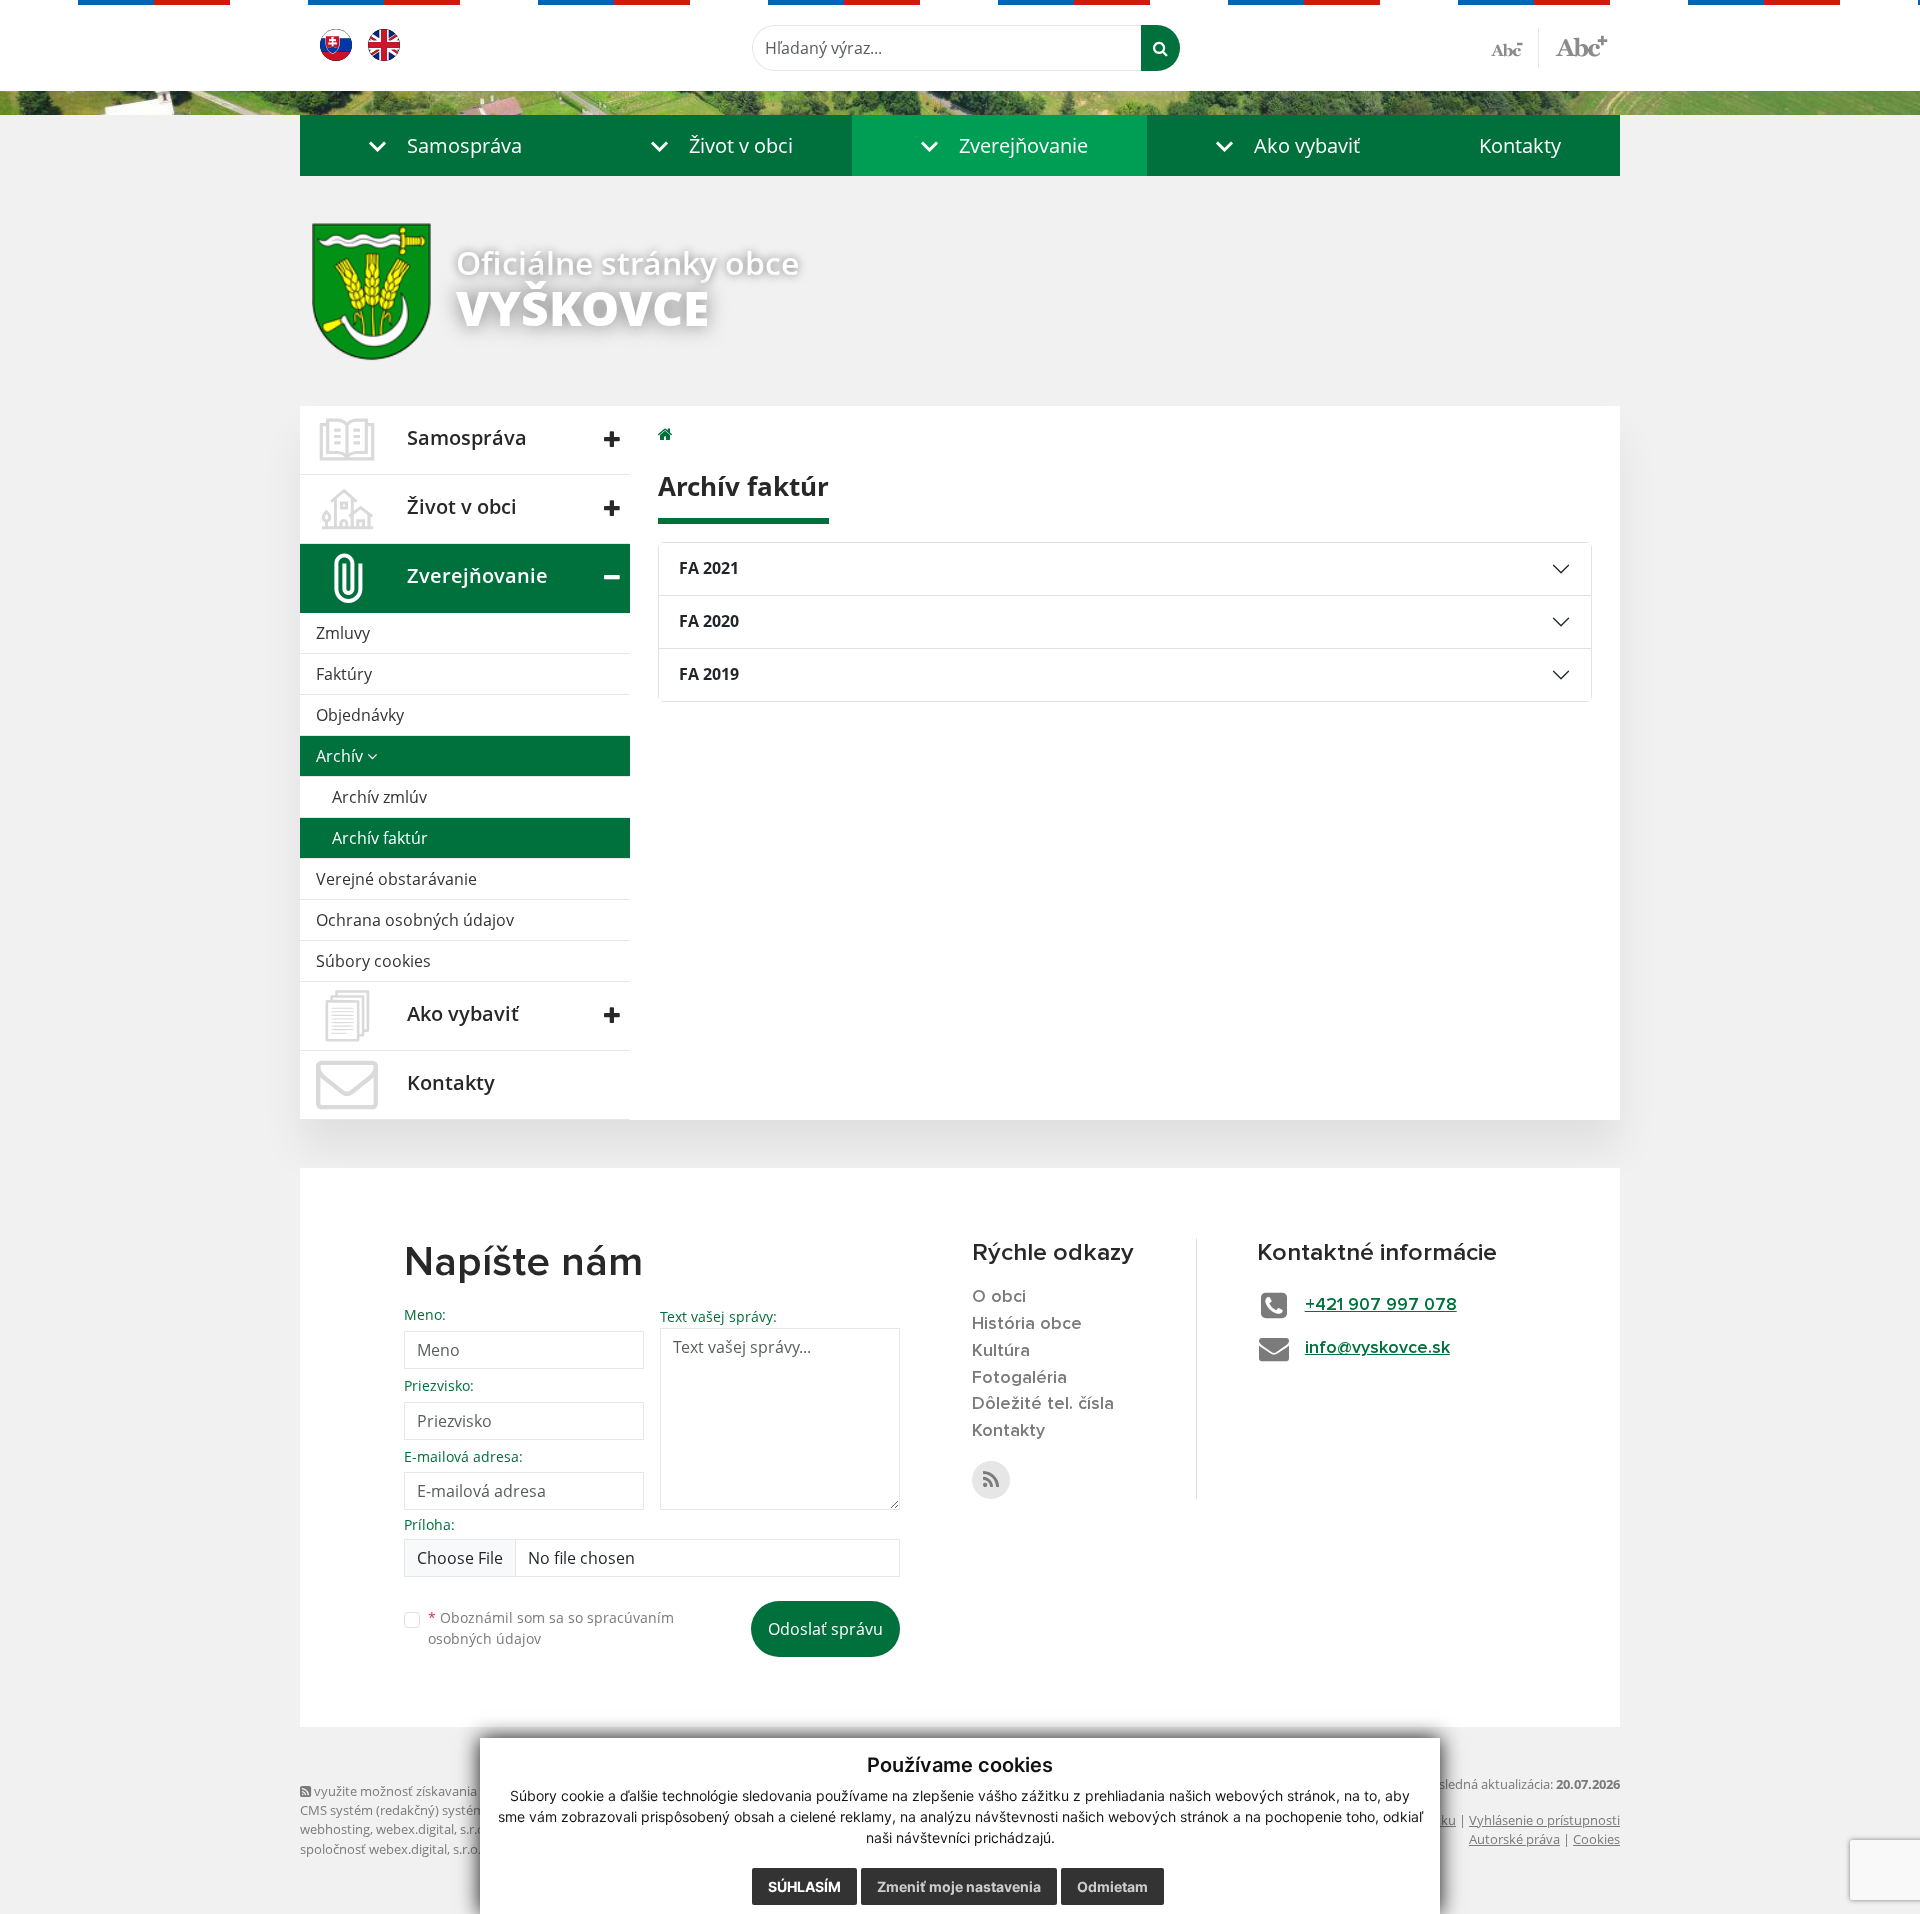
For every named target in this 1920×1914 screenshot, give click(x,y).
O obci (999, 1297)
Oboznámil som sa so (551, 1628)
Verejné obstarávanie (396, 879)
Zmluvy (343, 633)
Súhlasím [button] (804, 1886)
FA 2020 (709, 621)
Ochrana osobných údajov (415, 920)
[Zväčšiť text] (1581, 45)
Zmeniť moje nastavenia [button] (959, 1886)
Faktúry (344, 674)
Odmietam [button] (1112, 1886)
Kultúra (1001, 1351)
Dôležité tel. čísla (1043, 1404)
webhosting (335, 1829)
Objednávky (360, 715)
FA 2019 (709, 674)
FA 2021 (709, 568)
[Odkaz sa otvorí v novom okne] (991, 1480)
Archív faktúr (380, 838)
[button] (440, 145)
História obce (1027, 1324)
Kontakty (1520, 145)
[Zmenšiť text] (1515, 48)
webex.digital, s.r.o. (432, 1829)
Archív (341, 756)
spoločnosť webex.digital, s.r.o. (390, 1849)
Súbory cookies (373, 961)
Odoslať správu (825, 1629)
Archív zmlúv (379, 797)
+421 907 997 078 (1381, 1305)
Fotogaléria (1019, 1378)
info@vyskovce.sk (1377, 1348)
